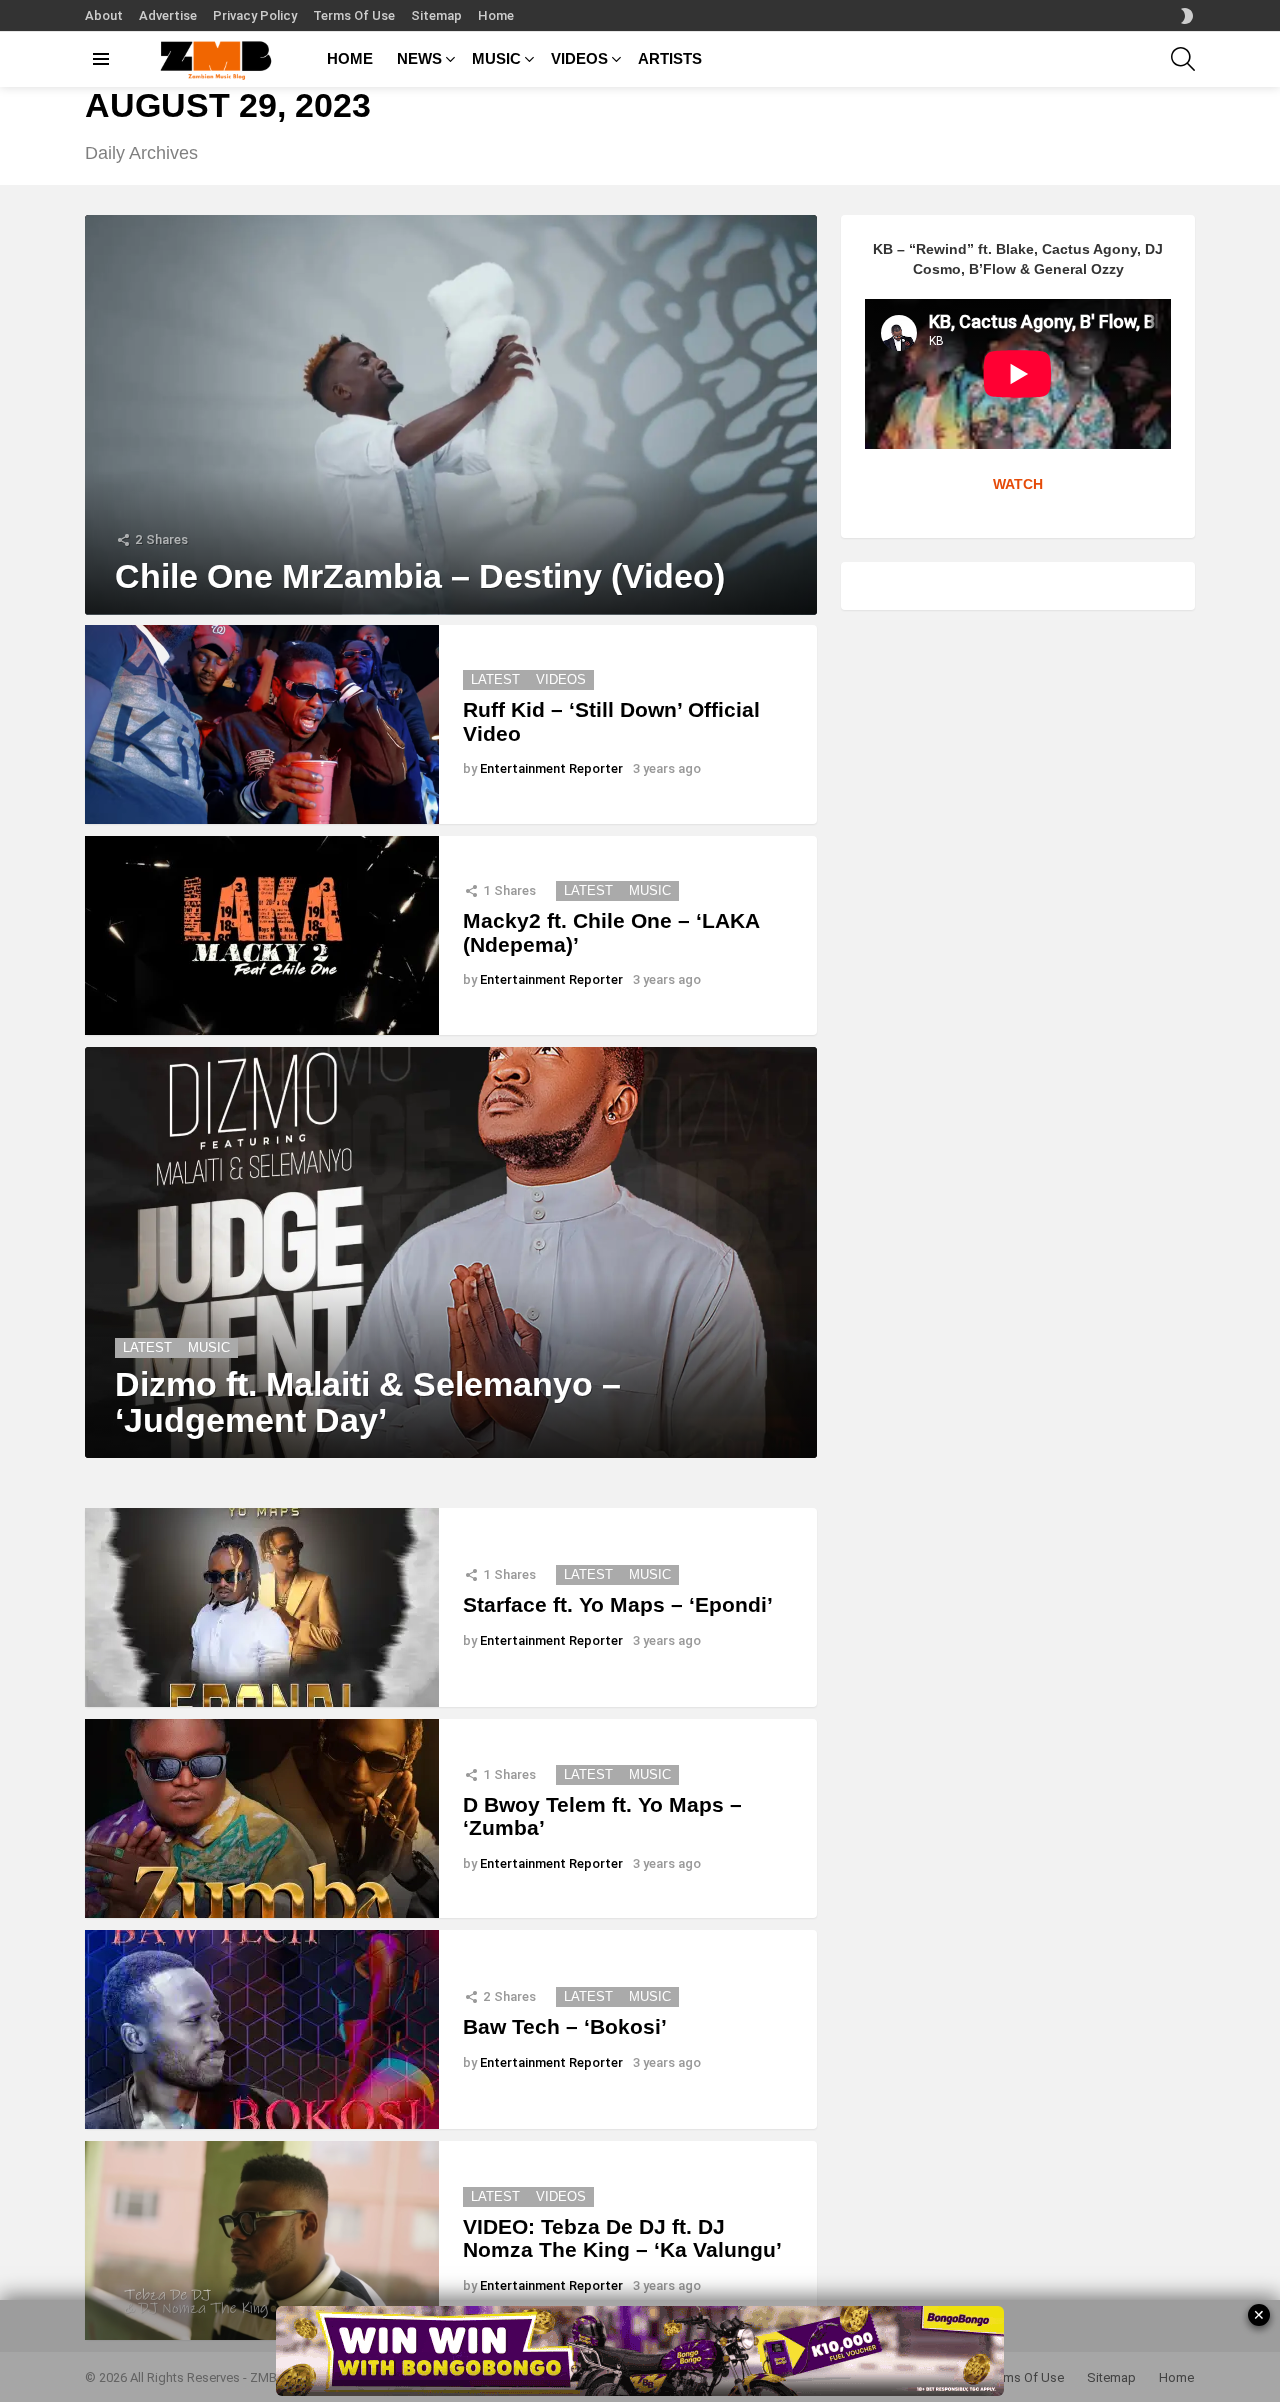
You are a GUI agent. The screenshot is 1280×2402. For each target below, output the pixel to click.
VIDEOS (579, 58)
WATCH (1018, 484)
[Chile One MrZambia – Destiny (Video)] (451, 415)
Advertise (168, 15)
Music (650, 890)
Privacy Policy (255, 15)
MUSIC (496, 58)
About (104, 15)
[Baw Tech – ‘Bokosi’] (262, 2029)
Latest (495, 679)
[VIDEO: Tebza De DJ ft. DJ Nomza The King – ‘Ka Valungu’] (262, 2240)
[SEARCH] (1183, 59)
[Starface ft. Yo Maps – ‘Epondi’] (262, 1607)
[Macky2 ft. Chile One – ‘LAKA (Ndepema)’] (262, 935)
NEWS (419, 58)
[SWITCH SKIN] (1187, 16)
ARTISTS (670, 58)
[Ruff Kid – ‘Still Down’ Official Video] (262, 724)
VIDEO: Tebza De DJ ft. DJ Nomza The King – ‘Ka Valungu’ (622, 2238)
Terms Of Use (354, 15)
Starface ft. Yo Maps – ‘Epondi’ (618, 1604)
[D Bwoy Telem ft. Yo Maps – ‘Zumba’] (262, 1818)
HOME (350, 58)
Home (496, 15)
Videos (561, 679)
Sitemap (436, 15)
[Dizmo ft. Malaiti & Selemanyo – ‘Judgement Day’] (451, 1253)
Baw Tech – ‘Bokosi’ (565, 2026)
